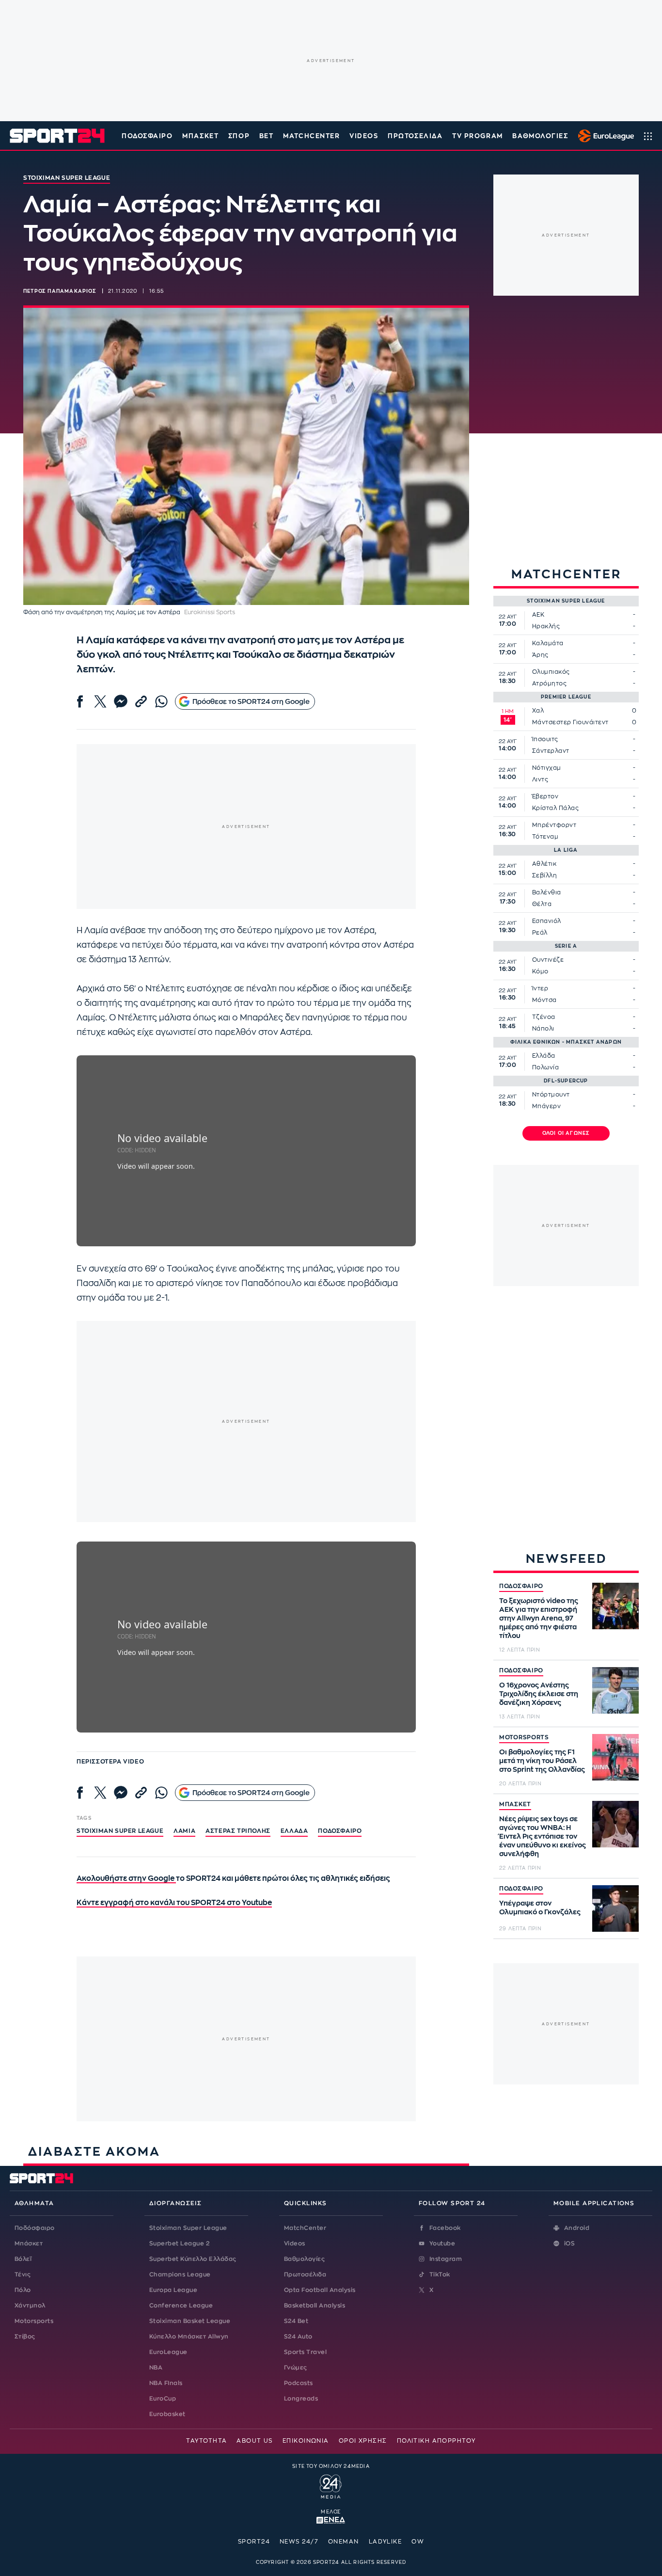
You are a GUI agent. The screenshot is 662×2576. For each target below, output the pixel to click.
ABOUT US (255, 2441)
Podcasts (299, 2383)
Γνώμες (296, 2368)
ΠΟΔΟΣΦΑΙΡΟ (521, 1586)
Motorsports (34, 2321)
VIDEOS (364, 136)
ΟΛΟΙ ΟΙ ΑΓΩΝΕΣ (566, 1133)
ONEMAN (344, 2542)
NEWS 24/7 (299, 2542)
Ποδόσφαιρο (147, 136)
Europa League (173, 2290)
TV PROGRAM (478, 136)
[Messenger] (121, 701)
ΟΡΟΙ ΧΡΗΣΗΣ (363, 2441)
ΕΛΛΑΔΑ (294, 1831)
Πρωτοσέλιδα (305, 2274)
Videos (295, 2243)
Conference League (181, 2306)
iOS (569, 2243)
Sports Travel (305, 2352)
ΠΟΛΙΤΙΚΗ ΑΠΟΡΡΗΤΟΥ (436, 2441)
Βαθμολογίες (304, 2259)
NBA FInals (166, 2383)
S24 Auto (298, 2337)
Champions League (180, 2274)
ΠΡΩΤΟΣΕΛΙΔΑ (415, 136)
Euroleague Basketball (604, 136)
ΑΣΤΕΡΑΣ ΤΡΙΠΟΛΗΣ (238, 1831)
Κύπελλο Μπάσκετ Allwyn (189, 2337)
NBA (156, 2368)
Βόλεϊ (23, 2259)
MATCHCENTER (311, 136)
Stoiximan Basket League (190, 2321)
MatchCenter (305, 2228)
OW (418, 2542)
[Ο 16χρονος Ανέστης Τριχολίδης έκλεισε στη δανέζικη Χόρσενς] (615, 1690)
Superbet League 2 (179, 2243)
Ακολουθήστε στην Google (126, 1879)
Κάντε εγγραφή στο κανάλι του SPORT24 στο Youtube (174, 1903)
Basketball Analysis (315, 2306)
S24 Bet (296, 2321)
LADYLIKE (386, 2542)
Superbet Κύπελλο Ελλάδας (193, 2259)
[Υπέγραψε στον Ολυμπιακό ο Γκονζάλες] (615, 1908)
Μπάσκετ (200, 136)
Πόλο (23, 2290)
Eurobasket (167, 2414)
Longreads (301, 2399)
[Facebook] (80, 701)
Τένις (23, 2274)
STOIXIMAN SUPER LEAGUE (120, 1831)
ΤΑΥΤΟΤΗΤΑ (206, 2441)
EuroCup (163, 2399)
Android (577, 2228)
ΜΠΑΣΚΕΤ (515, 1804)
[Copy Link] (141, 701)
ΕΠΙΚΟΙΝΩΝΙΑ (306, 2441)
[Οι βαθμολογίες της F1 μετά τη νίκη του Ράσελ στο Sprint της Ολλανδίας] (615, 1757)
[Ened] (331, 2519)
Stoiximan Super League (188, 2228)
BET (267, 136)
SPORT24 (254, 2542)
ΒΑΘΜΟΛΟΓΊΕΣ (540, 136)
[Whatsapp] (161, 701)
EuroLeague (168, 2352)
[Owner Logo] (331, 2485)
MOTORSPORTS (524, 1737)
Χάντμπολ (30, 2306)
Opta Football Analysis (320, 2290)
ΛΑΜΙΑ (184, 1831)
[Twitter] (100, 701)
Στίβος (25, 2337)
